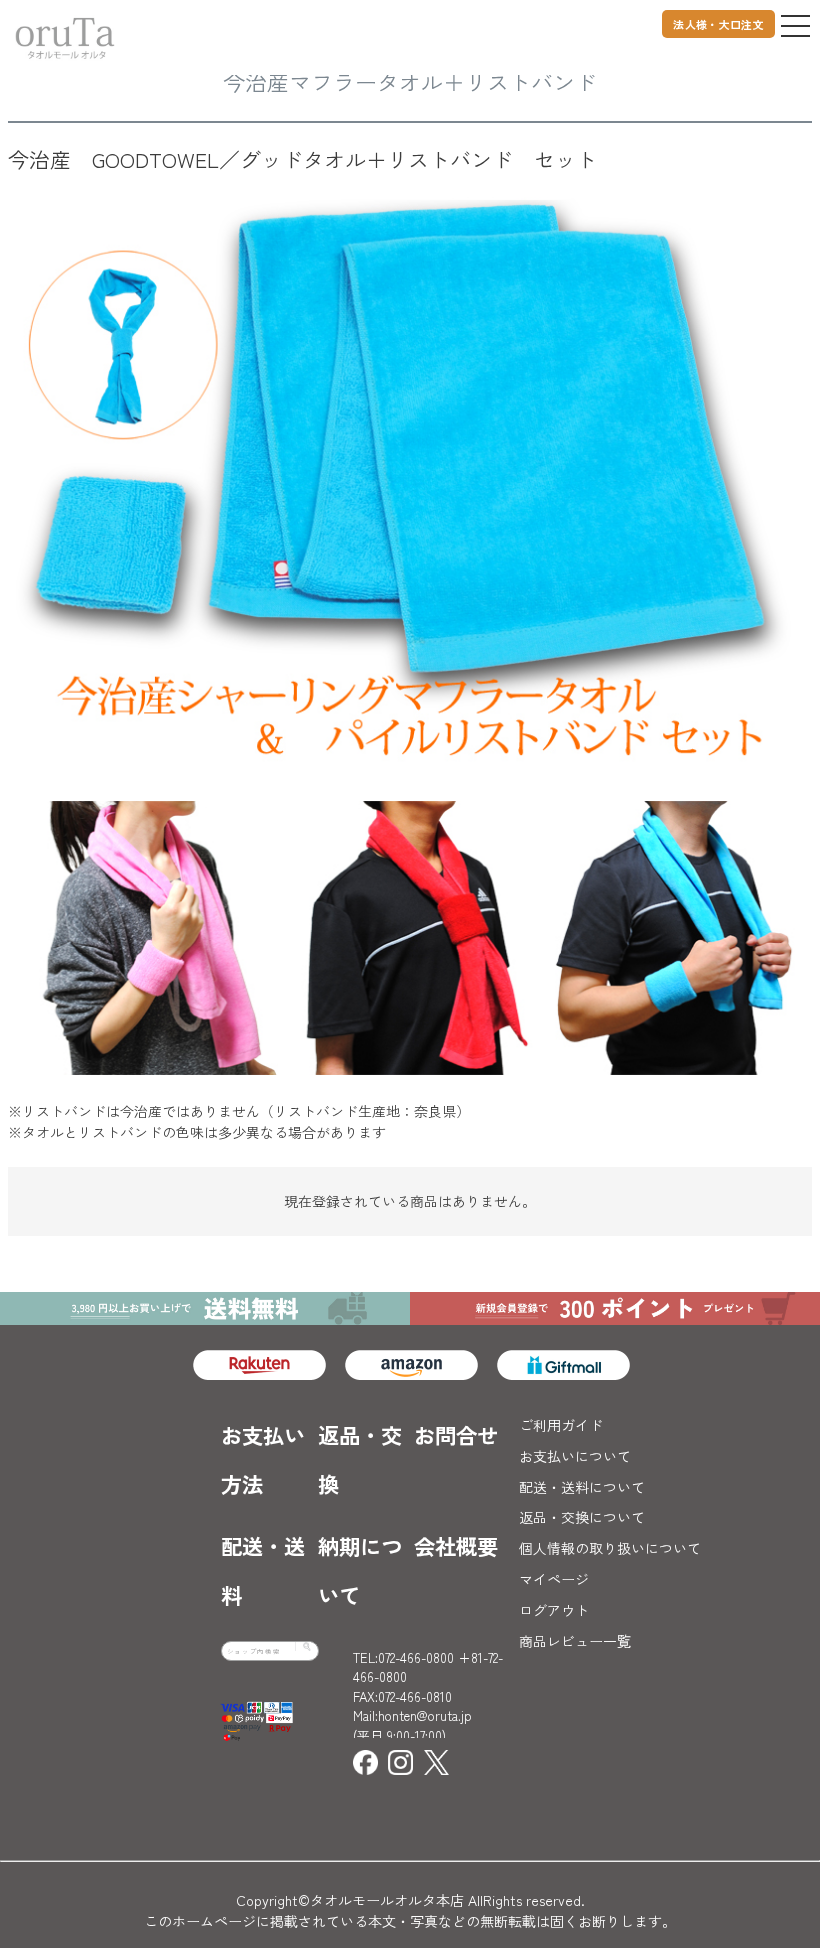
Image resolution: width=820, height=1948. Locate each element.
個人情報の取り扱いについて (610, 1548)
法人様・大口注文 (718, 24)
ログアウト (554, 1610)
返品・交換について (582, 1517)
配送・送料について (582, 1487)
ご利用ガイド (561, 1425)
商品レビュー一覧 (575, 1641)
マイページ (554, 1579)
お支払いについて (575, 1456)
